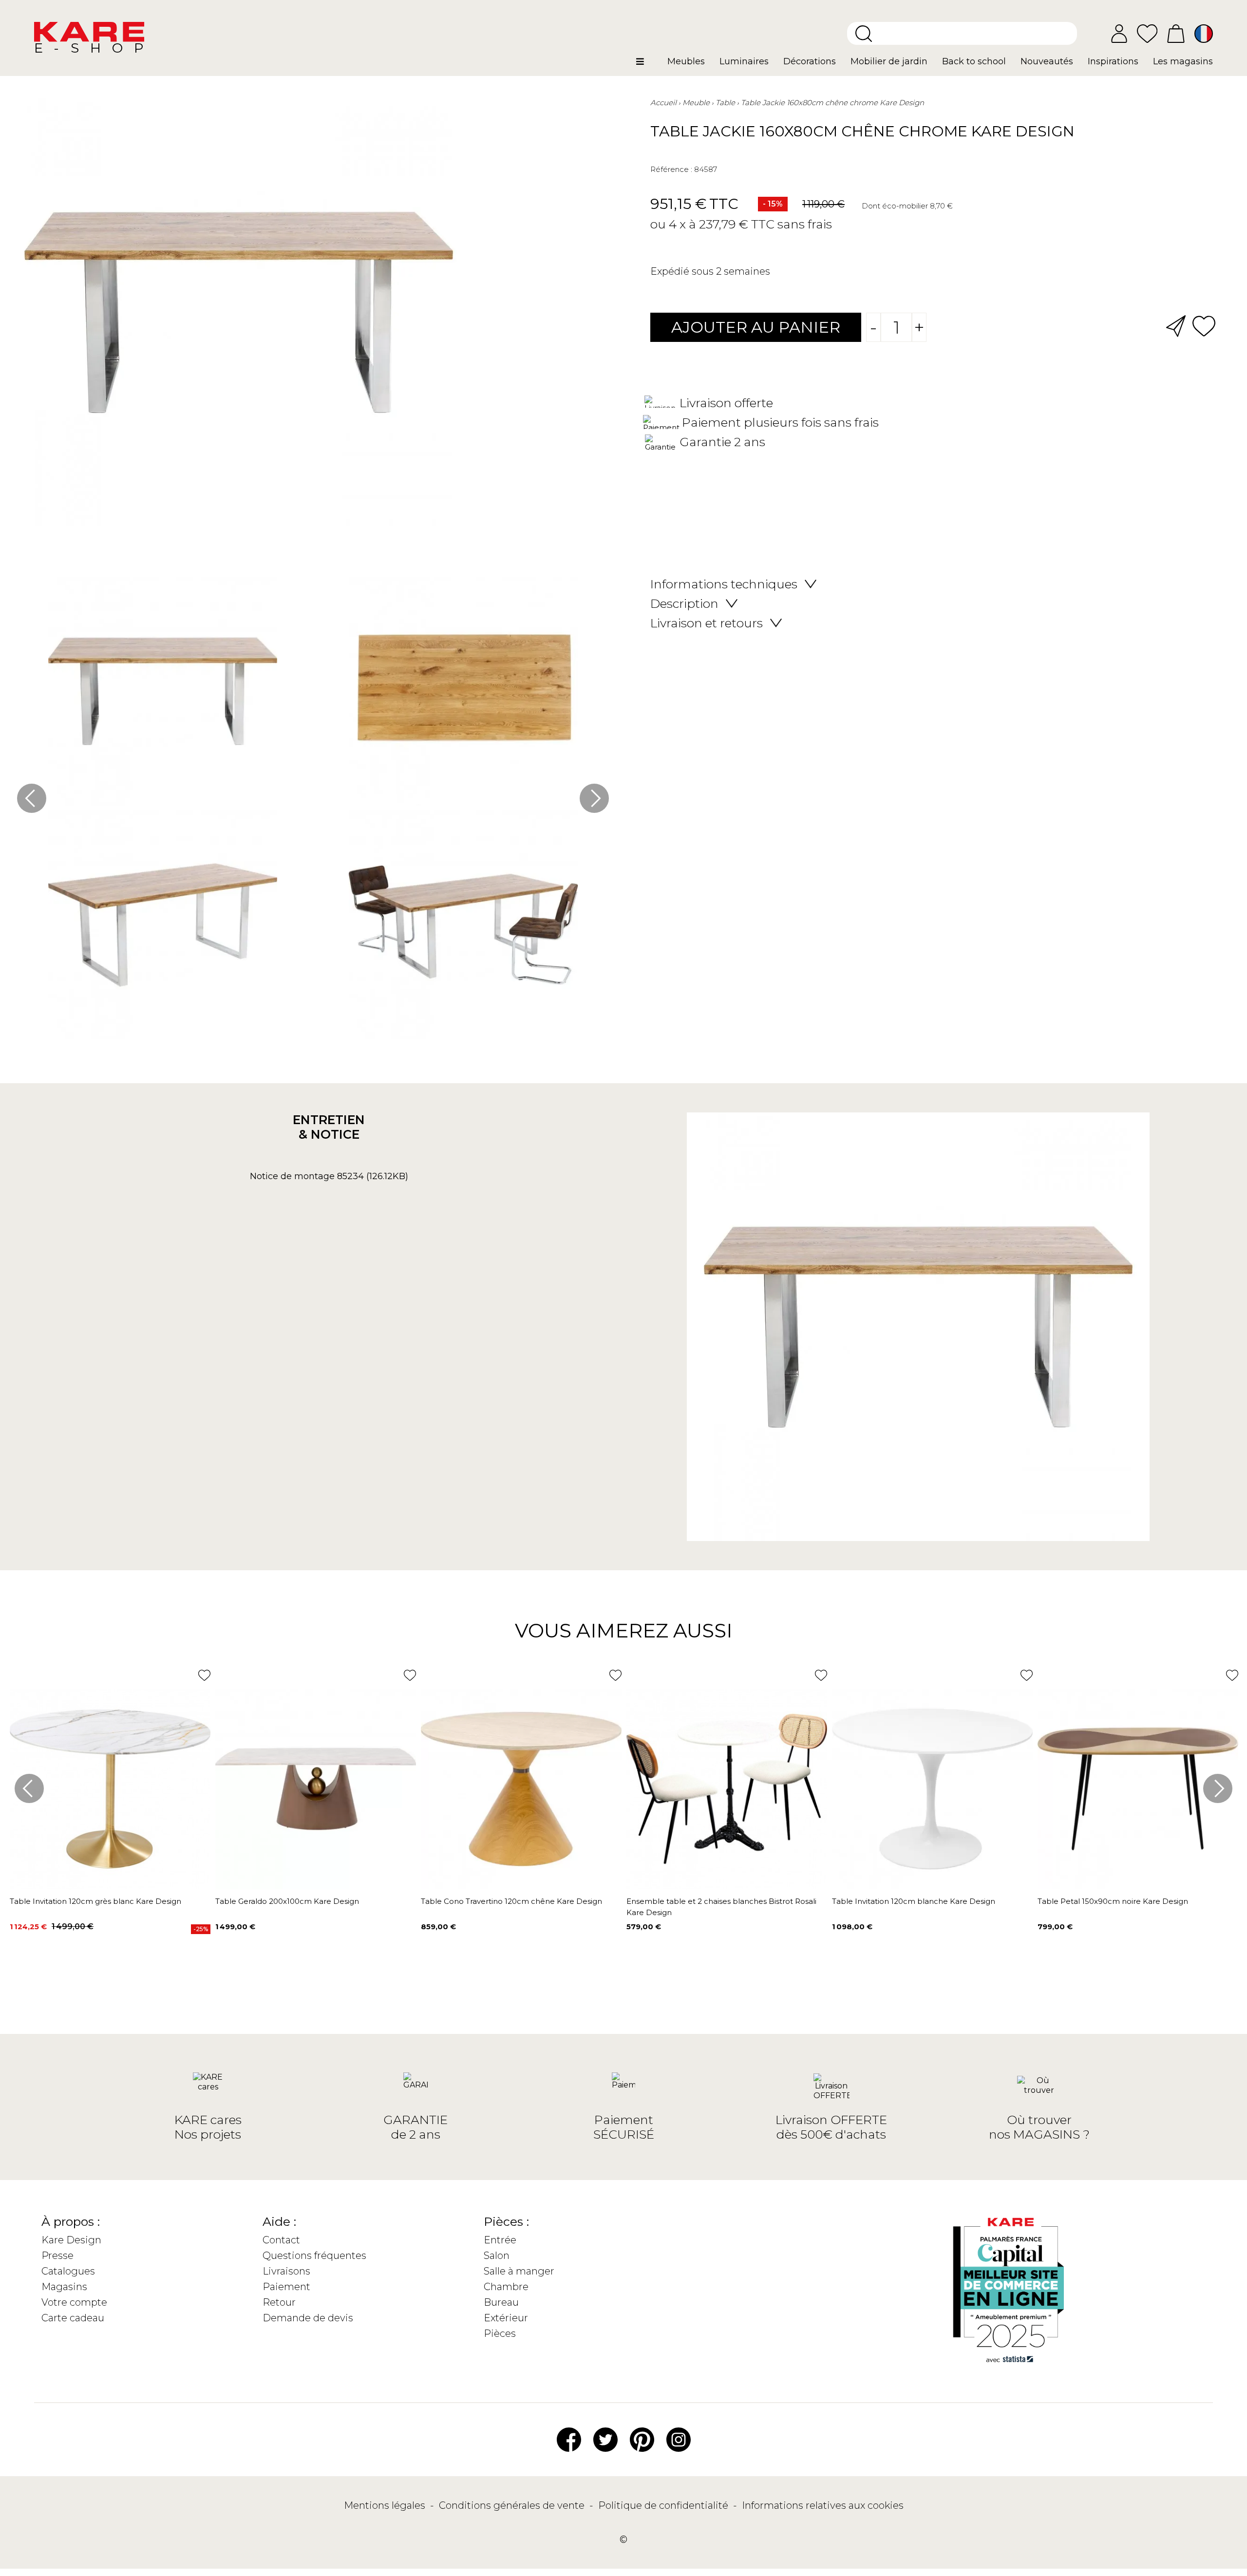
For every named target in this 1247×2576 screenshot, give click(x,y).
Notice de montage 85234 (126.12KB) (329, 1176)
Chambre (506, 2287)
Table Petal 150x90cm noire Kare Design (1113, 1901)
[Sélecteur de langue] (1204, 34)
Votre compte (74, 2302)
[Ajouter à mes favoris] (1204, 325)
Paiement (286, 2287)
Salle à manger (519, 2271)
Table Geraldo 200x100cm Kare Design (287, 1901)
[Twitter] (605, 2439)
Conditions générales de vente (513, 2505)
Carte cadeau (73, 2318)
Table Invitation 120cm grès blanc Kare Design (95, 1901)
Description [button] (684, 603)
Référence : (671, 169)
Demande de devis (308, 2318)
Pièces (500, 2333)
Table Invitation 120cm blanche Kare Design (914, 1901)
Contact (281, 2240)
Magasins (64, 2287)
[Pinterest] (642, 2439)
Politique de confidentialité (664, 2505)
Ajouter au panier (756, 327)
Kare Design (71, 2240)
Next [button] (594, 798)
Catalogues (68, 2271)
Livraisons (286, 2271)
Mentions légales (386, 2505)
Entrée (500, 2240)
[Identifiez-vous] (1119, 34)
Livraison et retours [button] (707, 623)
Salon (497, 2256)
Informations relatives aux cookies (823, 2505)
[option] (313, 810)
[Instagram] (679, 2439)
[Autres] (648, 65)
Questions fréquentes (314, 2256)
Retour (279, 2302)
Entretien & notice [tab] (329, 1127)
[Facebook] (569, 2439)
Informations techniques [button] (724, 584)
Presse (57, 2256)
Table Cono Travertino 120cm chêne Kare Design (511, 1901)
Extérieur (506, 2318)
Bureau (501, 2302)
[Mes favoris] (1147, 33)
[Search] (864, 34)
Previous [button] (32, 798)
